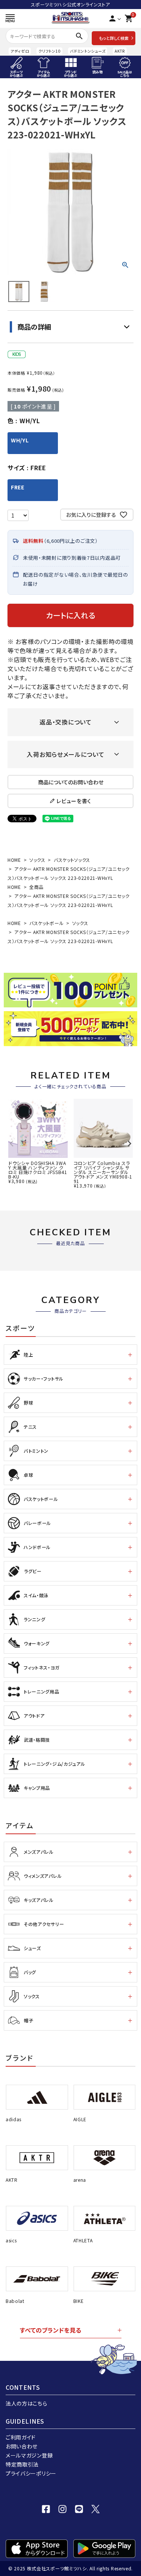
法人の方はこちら (27, 2403)
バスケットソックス (72, 860)
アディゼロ (20, 51)
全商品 (36, 887)
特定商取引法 (22, 2464)
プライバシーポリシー (31, 2473)
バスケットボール (47, 923)
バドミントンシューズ (88, 51)
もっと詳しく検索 (114, 38)
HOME (14, 860)
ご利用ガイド (21, 2437)
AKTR (120, 51)
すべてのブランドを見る (51, 2330)
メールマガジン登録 (29, 2455)
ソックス (37, 860)
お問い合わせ (22, 2446)
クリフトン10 (49, 51)
